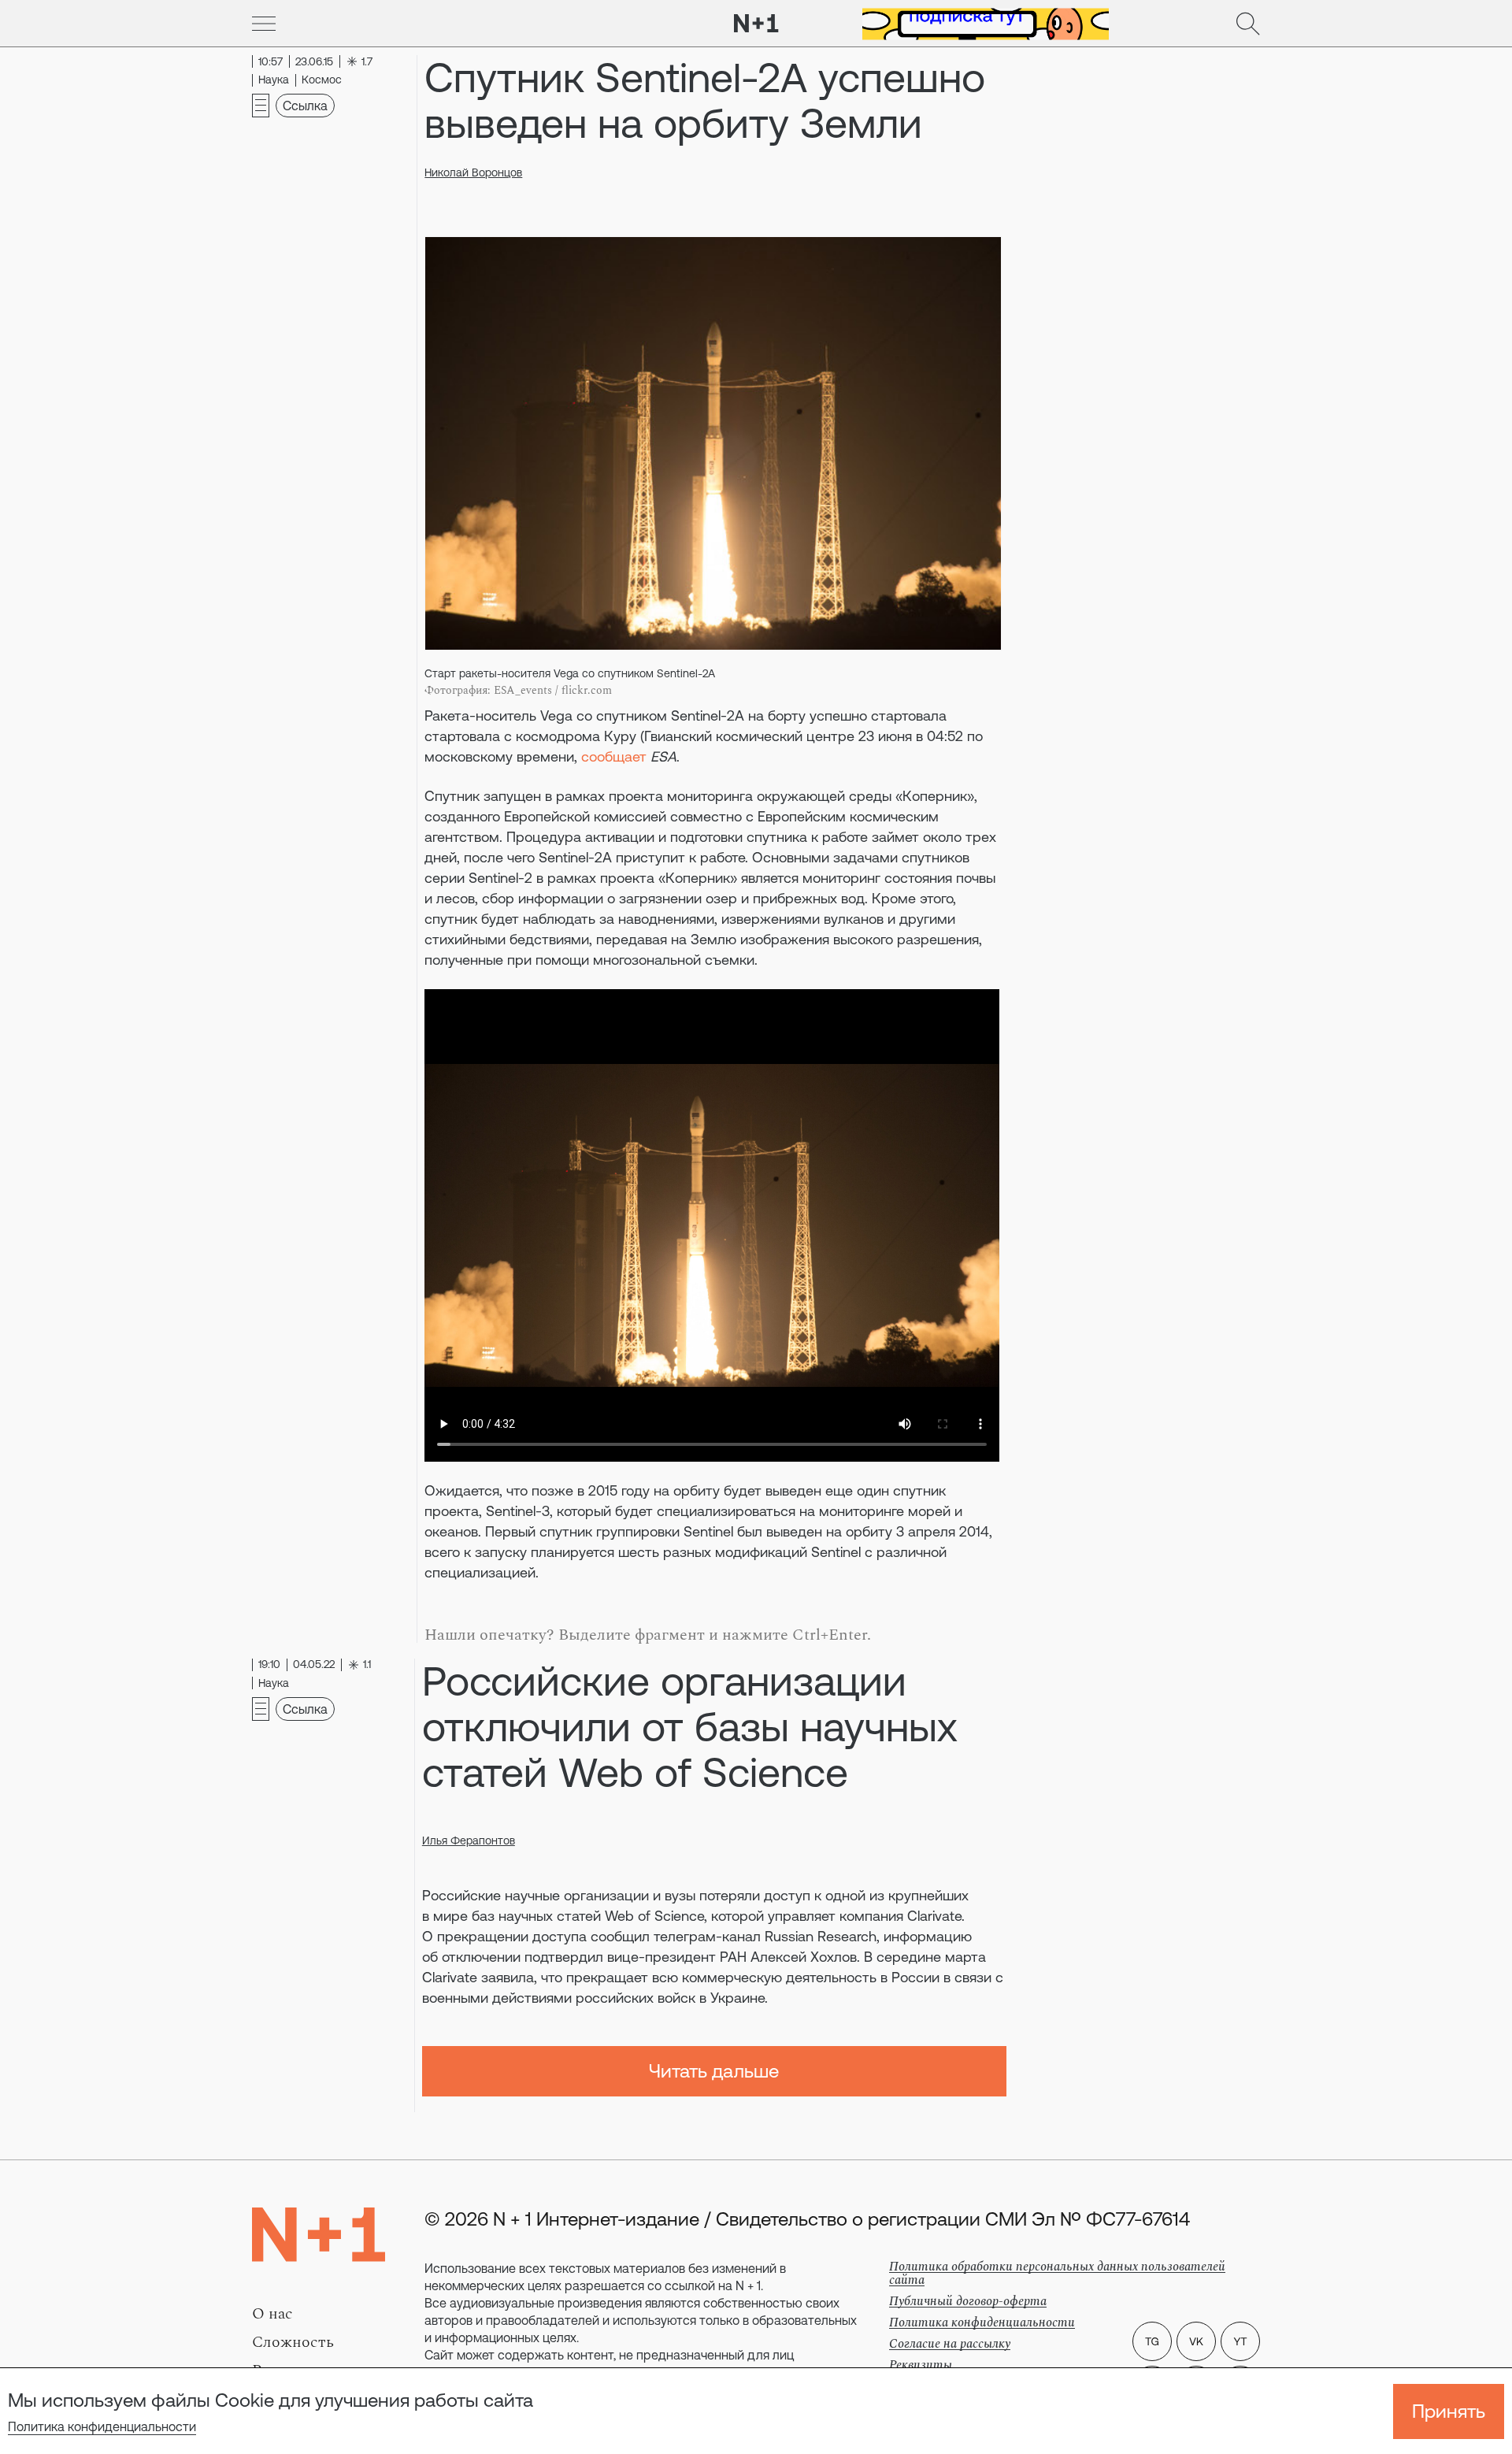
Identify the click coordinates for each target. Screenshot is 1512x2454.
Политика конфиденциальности (102, 2426)
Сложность (293, 2342)
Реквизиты (921, 2365)
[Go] (264, 24)
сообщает (614, 756)
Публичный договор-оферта (968, 2301)
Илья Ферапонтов (469, 1840)
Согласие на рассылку (950, 2344)
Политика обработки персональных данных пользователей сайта (1057, 2273)
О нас (272, 2314)
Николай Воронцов (473, 172)
